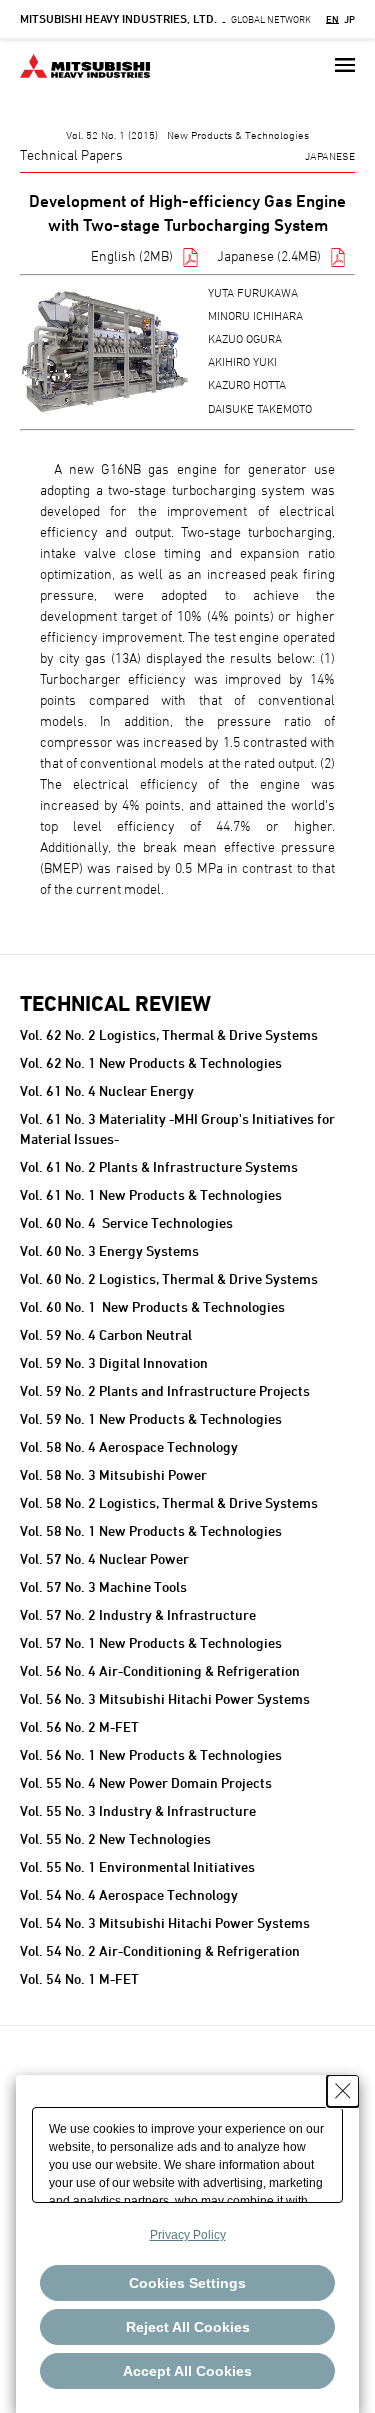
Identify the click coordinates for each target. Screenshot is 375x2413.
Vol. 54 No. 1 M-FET (79, 1978)
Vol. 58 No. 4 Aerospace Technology (129, 1446)
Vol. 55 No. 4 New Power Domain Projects (146, 1782)
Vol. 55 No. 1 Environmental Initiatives (137, 1866)
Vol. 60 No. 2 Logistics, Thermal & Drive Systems (169, 1278)
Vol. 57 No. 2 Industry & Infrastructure (138, 1614)
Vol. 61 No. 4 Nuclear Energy (107, 1090)
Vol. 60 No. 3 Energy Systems (109, 1250)
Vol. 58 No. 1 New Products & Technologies (151, 1530)
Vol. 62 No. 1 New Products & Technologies (151, 1062)
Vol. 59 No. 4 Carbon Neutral (106, 1334)
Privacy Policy (188, 2235)
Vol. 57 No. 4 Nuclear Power (104, 1558)
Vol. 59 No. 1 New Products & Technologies (151, 1418)
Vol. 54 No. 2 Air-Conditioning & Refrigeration (160, 1950)
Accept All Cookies (187, 2371)
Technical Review (115, 1003)
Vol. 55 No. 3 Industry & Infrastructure (138, 1810)
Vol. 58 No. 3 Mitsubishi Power (113, 1474)
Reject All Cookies (188, 2327)
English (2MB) (132, 255)
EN (332, 19)
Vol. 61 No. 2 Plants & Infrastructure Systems (159, 1166)
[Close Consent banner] (343, 2091)
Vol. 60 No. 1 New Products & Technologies (152, 1306)
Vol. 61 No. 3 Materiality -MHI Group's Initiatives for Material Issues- (177, 1128)
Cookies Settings (187, 2283)
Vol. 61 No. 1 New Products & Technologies (151, 1194)
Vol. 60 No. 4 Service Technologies (126, 1222)
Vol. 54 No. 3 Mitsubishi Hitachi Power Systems (165, 1922)
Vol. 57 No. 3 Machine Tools (103, 1586)
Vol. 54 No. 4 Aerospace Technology (129, 1894)
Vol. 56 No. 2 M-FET (79, 1726)
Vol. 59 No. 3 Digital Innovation (114, 1362)
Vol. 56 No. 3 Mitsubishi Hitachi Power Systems (165, 1698)
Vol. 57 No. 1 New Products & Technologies (151, 1642)
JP (349, 19)
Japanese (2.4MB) (269, 255)
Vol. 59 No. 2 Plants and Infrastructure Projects (165, 1390)
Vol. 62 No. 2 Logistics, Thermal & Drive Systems (169, 1034)
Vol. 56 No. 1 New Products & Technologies (151, 1754)
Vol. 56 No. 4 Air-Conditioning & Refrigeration (160, 1670)
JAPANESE (330, 155)
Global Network (165, 19)
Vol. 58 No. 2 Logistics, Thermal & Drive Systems (169, 1502)
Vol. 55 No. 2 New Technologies (115, 1838)
